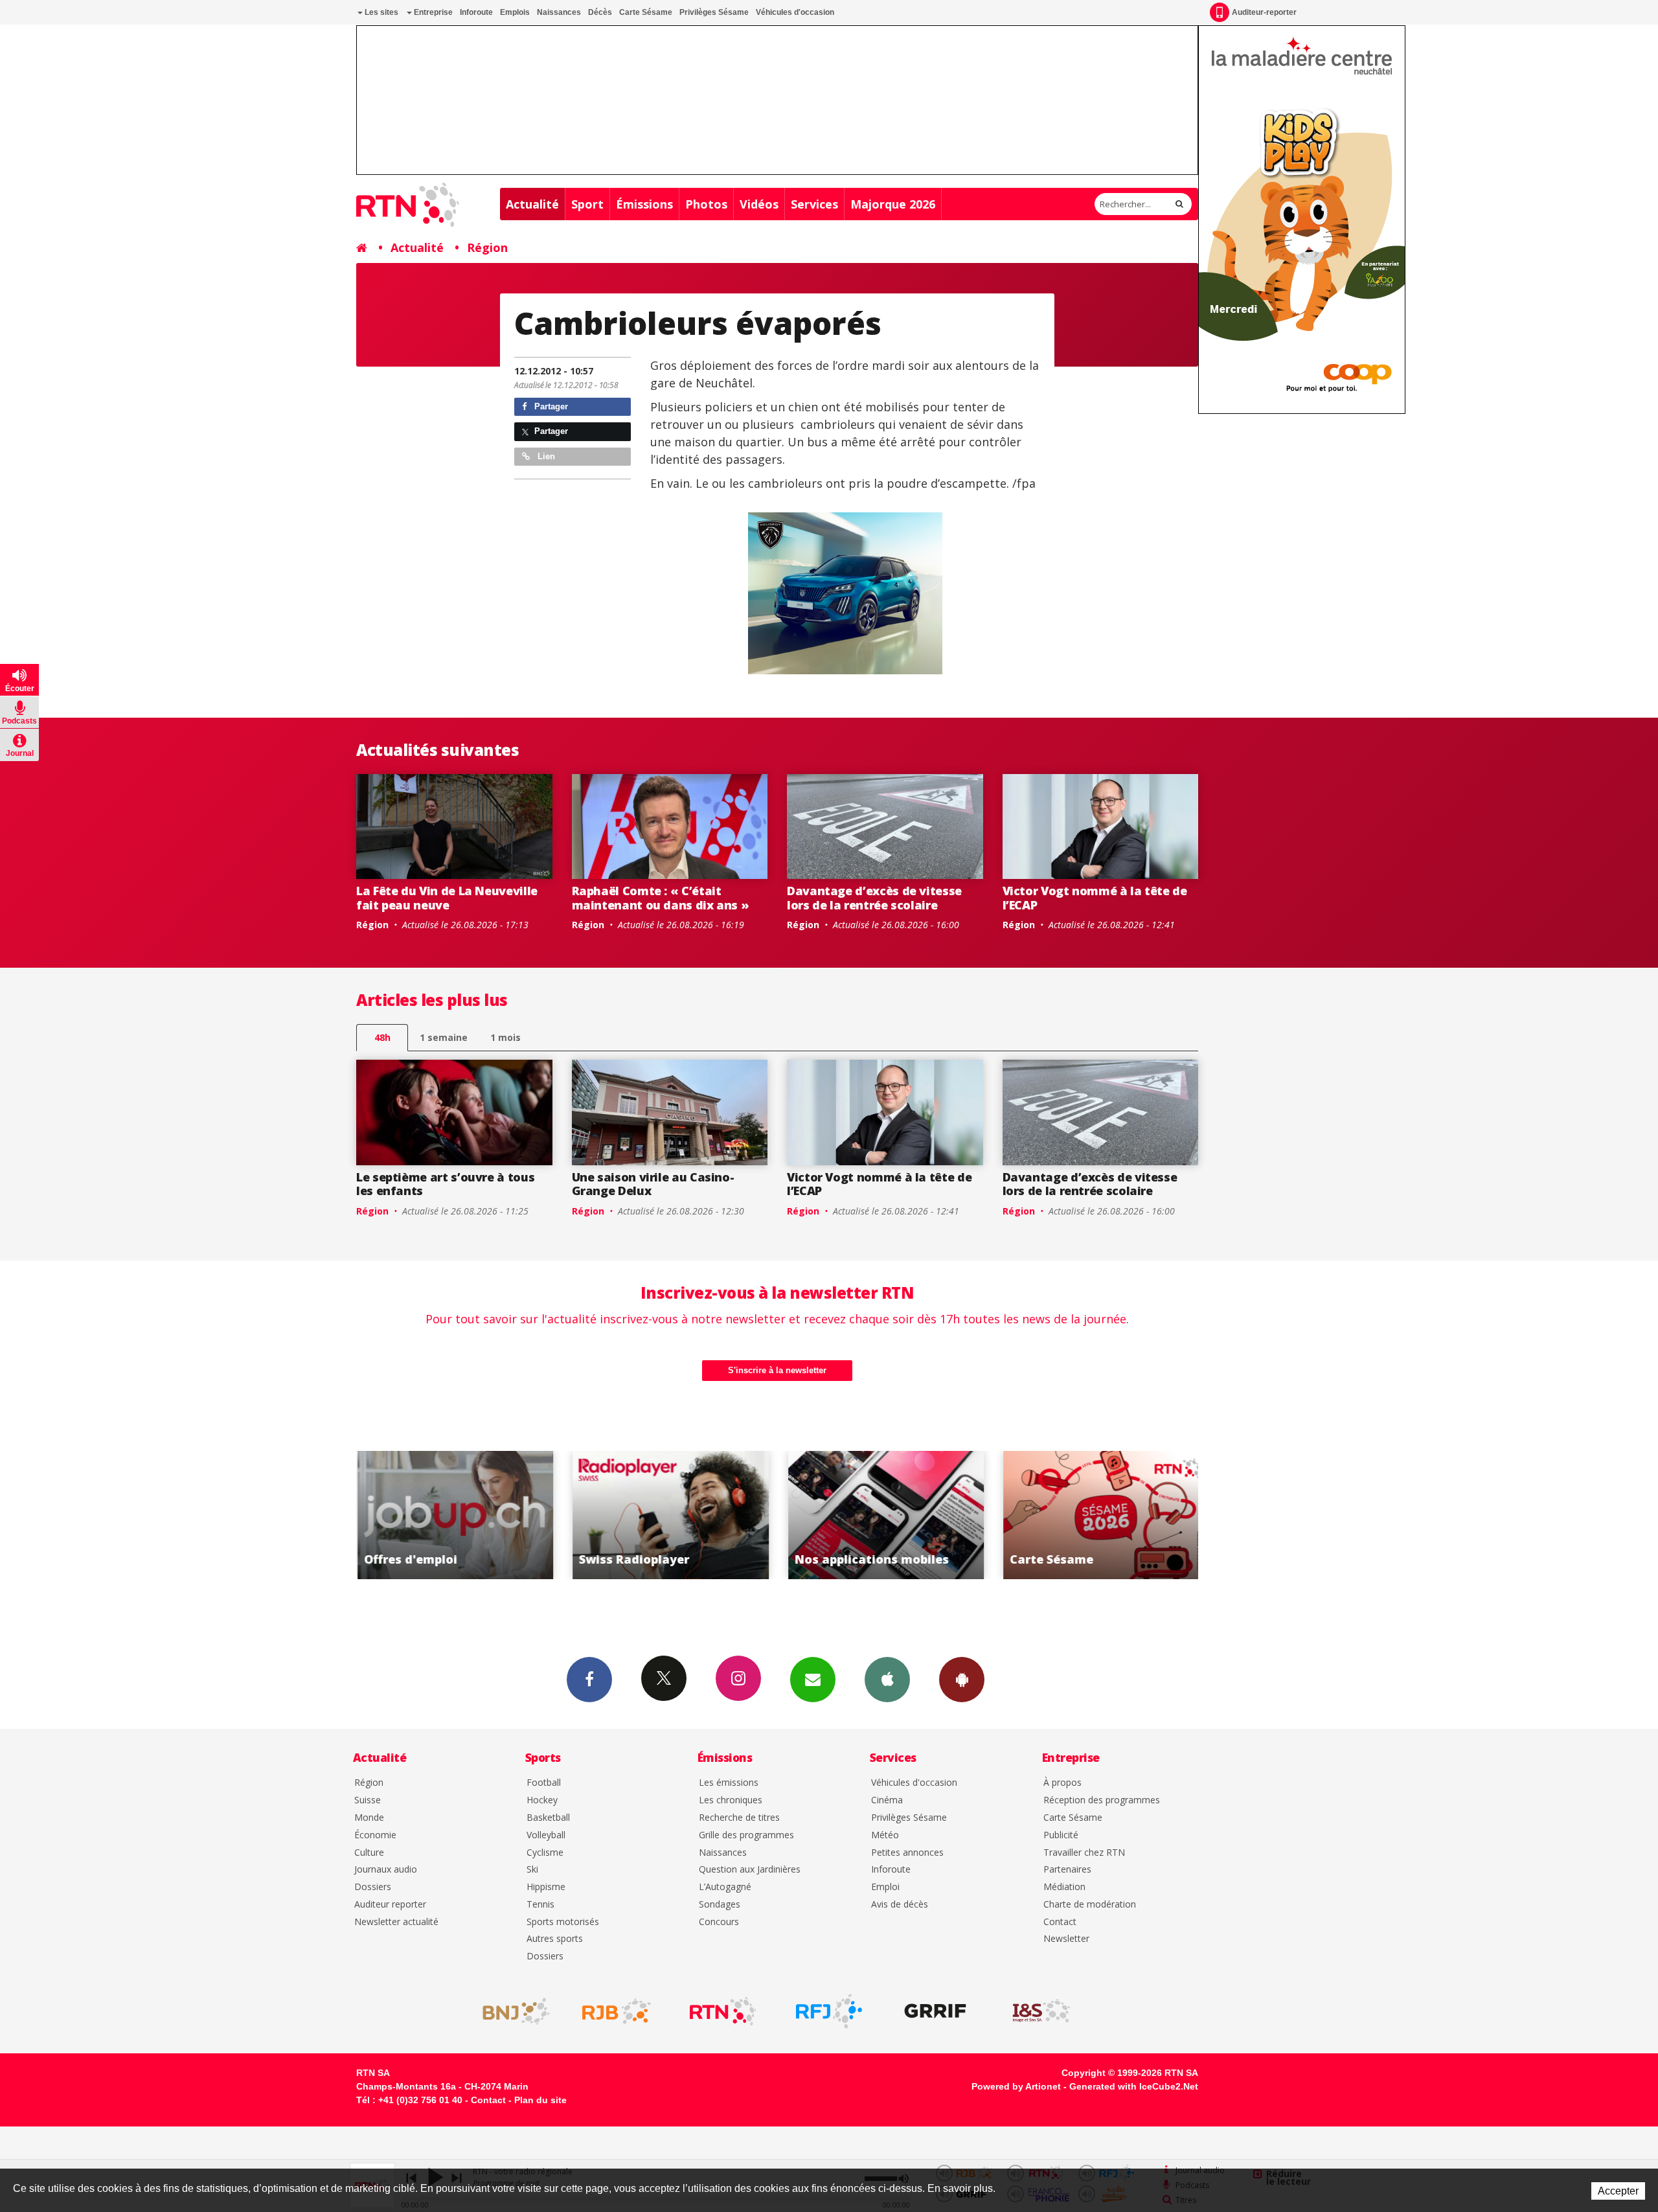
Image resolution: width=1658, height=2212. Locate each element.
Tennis (540, 1905)
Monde (369, 1818)
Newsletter (1066, 1939)
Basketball (548, 1818)
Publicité (1061, 1835)
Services (814, 204)
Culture (369, 1853)
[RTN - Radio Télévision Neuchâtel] (723, 2011)
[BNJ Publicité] (510, 2011)
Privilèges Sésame (714, 12)
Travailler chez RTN (1084, 1853)
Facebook (589, 1680)
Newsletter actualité (396, 1922)
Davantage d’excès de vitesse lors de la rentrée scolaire (874, 898)
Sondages (720, 1905)
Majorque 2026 (893, 204)
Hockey (542, 1800)
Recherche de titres (739, 1818)
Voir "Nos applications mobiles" (691, 1515)
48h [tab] (382, 1037)
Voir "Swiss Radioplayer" (476, 1515)
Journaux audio (386, 1870)
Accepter (1618, 2191)
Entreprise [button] (432, 12)
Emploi (885, 1887)
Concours (719, 1922)
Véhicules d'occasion (795, 12)
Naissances (559, 12)
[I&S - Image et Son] (1041, 2011)
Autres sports (555, 1939)
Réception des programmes (1102, 1800)
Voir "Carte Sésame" (906, 1515)
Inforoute (476, 12)
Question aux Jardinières (750, 1870)
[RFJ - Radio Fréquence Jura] (829, 2011)
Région (487, 247)
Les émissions (729, 1783)
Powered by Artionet (1016, 2086)
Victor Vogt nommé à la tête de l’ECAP (1095, 898)
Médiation (1064, 1887)
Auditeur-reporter (1264, 12)
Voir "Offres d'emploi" (1122, 1515)
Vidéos (759, 204)
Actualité (532, 204)
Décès (600, 12)
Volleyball (546, 1835)
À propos (1062, 1783)
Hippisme (546, 1887)
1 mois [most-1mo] (505, 1037)
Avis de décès (900, 1905)
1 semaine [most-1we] (444, 1037)
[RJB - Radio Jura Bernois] (617, 2011)
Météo (885, 1835)
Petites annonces (907, 1853)
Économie (375, 1835)
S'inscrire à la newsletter (777, 1370)
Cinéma (887, 1800)
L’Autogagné (725, 1887)
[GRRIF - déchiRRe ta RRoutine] (935, 2011)
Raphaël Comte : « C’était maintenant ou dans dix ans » (661, 898)
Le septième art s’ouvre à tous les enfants (445, 1184)
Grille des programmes (746, 1835)
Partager (550, 406)
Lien (545, 456)
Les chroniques (731, 1800)
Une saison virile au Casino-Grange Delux (653, 1184)
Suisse (368, 1800)
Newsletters (813, 1680)
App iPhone (887, 1680)
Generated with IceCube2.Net (1134, 2086)
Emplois (515, 12)
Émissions (644, 204)
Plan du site (540, 2100)
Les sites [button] (380, 12)
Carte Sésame (646, 12)
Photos (706, 204)
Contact (1060, 1922)
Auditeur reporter (390, 1905)
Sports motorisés (563, 1922)
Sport (587, 204)
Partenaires (1067, 1870)
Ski (532, 1870)
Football (544, 1783)
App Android (962, 1680)
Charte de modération (1090, 1905)
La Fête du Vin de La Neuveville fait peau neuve (447, 898)
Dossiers (373, 1887)
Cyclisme (545, 1853)
